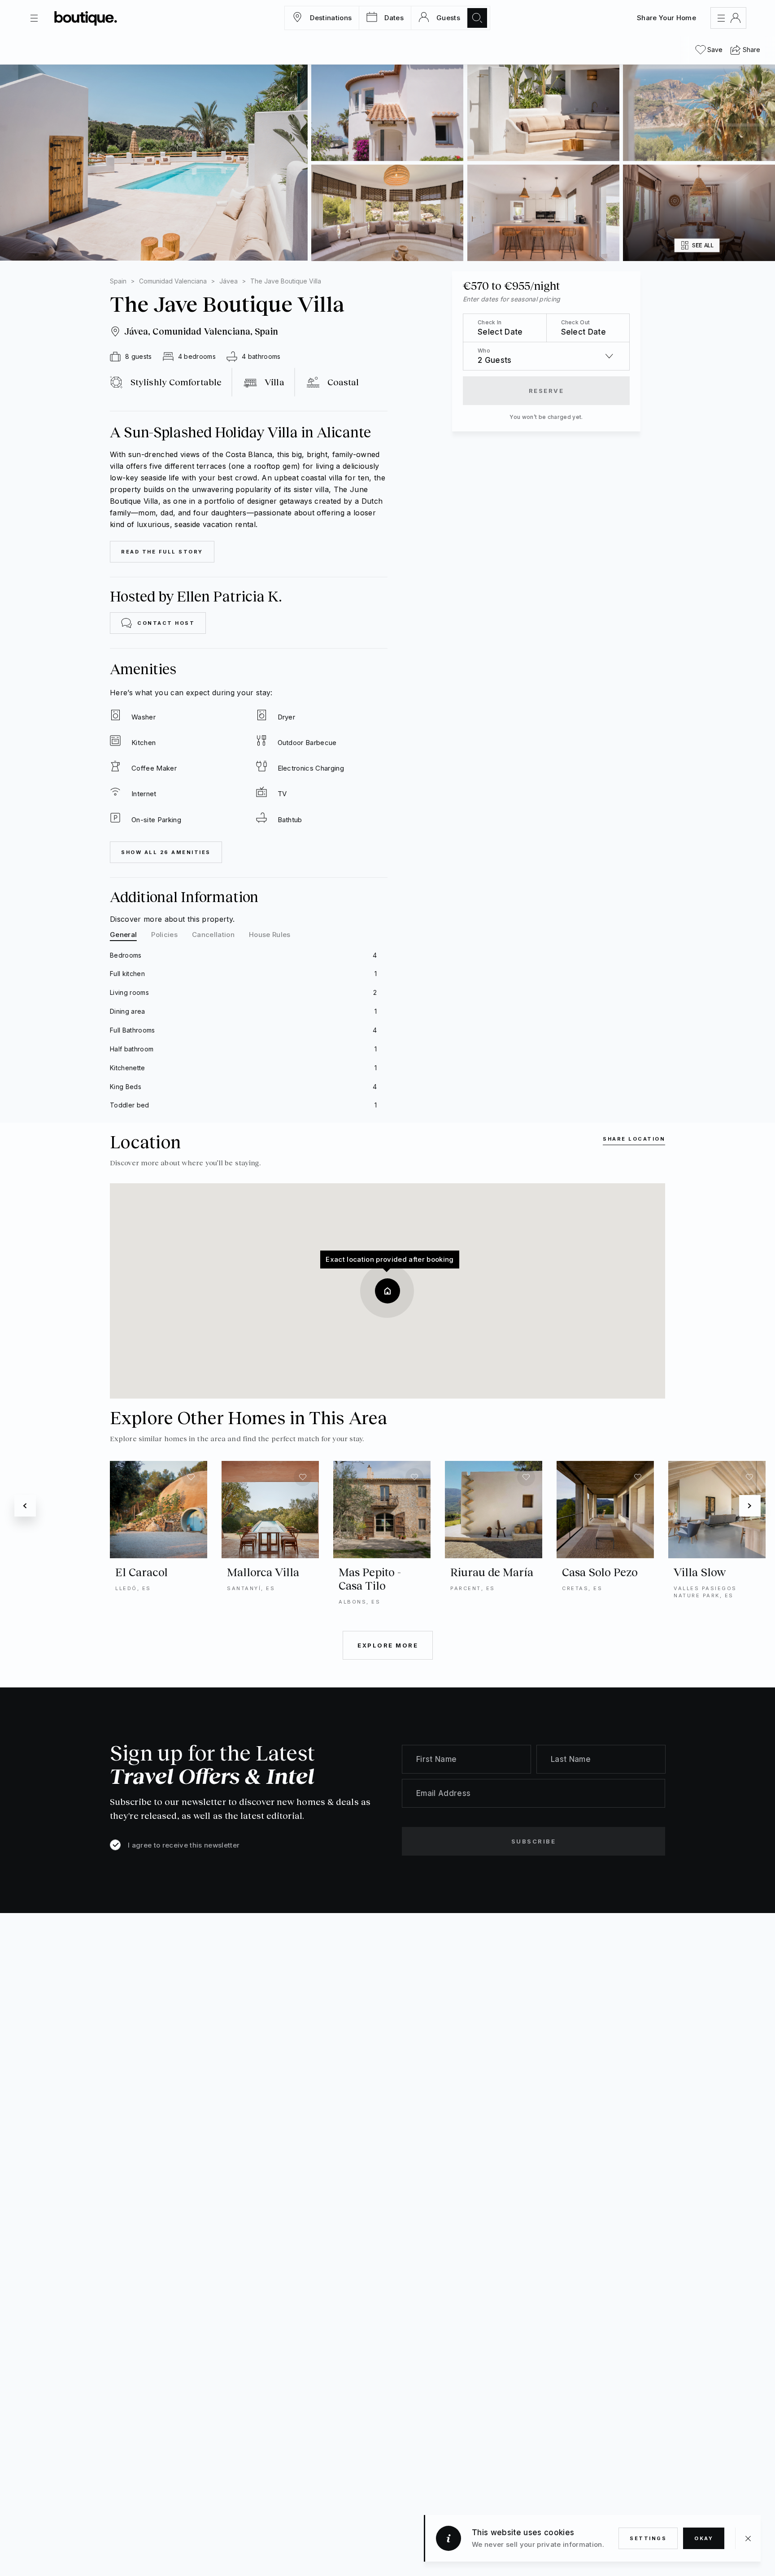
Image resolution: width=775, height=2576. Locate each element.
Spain (118, 281)
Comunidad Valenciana (173, 281)
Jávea (229, 281)
